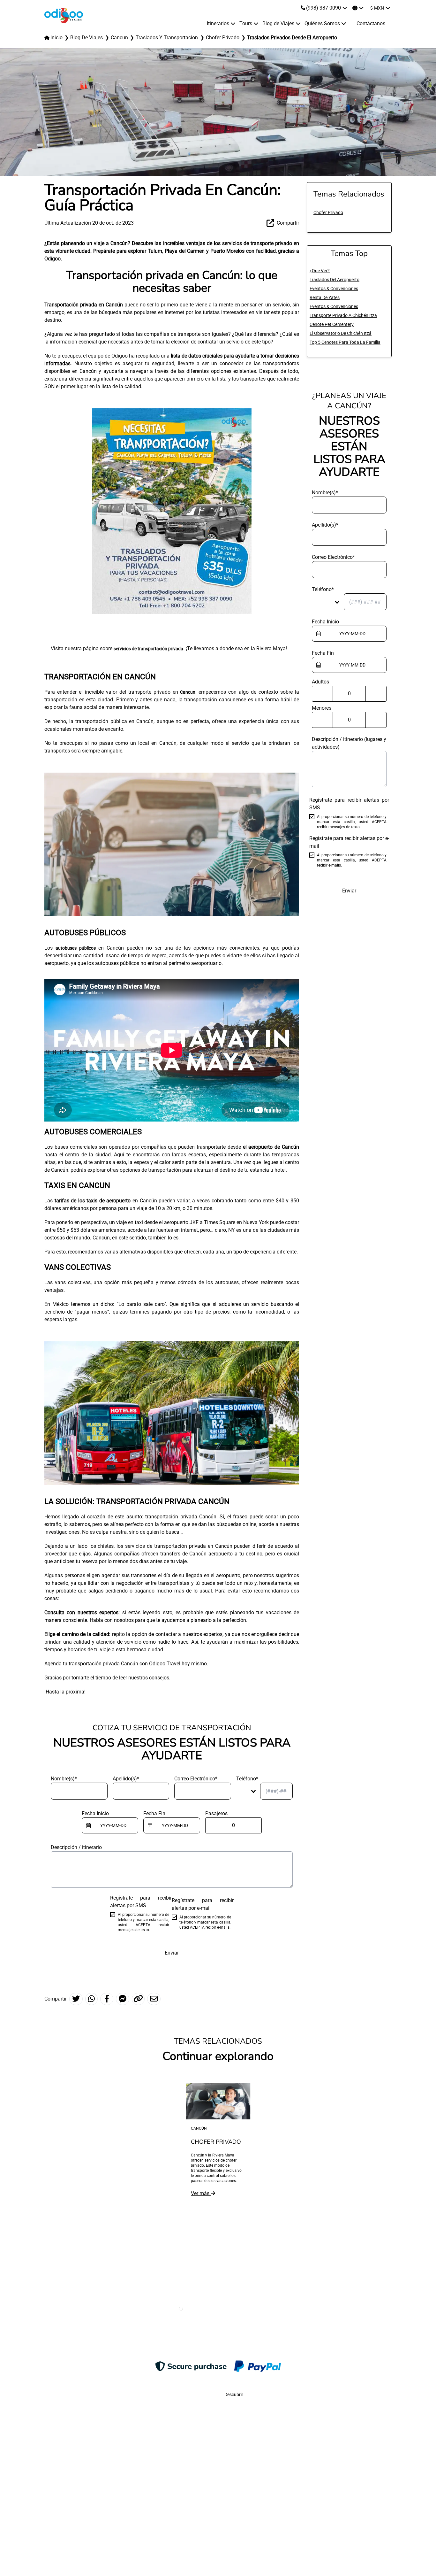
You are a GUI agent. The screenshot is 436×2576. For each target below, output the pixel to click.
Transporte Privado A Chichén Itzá (343, 315)
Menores (322, 708)
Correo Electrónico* (196, 1779)
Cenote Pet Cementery (332, 324)
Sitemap (106, 2533)
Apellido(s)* (126, 1779)
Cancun (188, 692)
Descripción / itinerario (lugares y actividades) (349, 743)
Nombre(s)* (64, 1779)
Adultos (320, 682)
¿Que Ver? (320, 271)
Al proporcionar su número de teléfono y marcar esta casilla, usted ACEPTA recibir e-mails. (205, 1922)
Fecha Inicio (95, 1813)
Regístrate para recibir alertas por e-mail (203, 1904)
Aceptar (410, 2556)
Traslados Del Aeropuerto (335, 280)
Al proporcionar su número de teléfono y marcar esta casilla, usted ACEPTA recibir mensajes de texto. (144, 1922)
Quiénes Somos (181, 2533)
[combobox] (249, 1791)
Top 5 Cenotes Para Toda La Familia (345, 342)
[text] (113, 1825)
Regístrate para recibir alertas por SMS (141, 1902)
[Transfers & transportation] (172, 511)
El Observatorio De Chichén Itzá (341, 333)
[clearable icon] (130, 1827)
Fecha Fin (154, 1813)
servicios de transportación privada (148, 649)
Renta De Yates (325, 297)
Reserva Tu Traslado (255, 2533)
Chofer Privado (328, 212)
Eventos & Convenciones (334, 289)
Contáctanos (371, 23)
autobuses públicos (76, 948)
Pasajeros (216, 1813)
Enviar (172, 1953)
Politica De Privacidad (330, 2533)
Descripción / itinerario (76, 1847)
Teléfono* (247, 1779)
